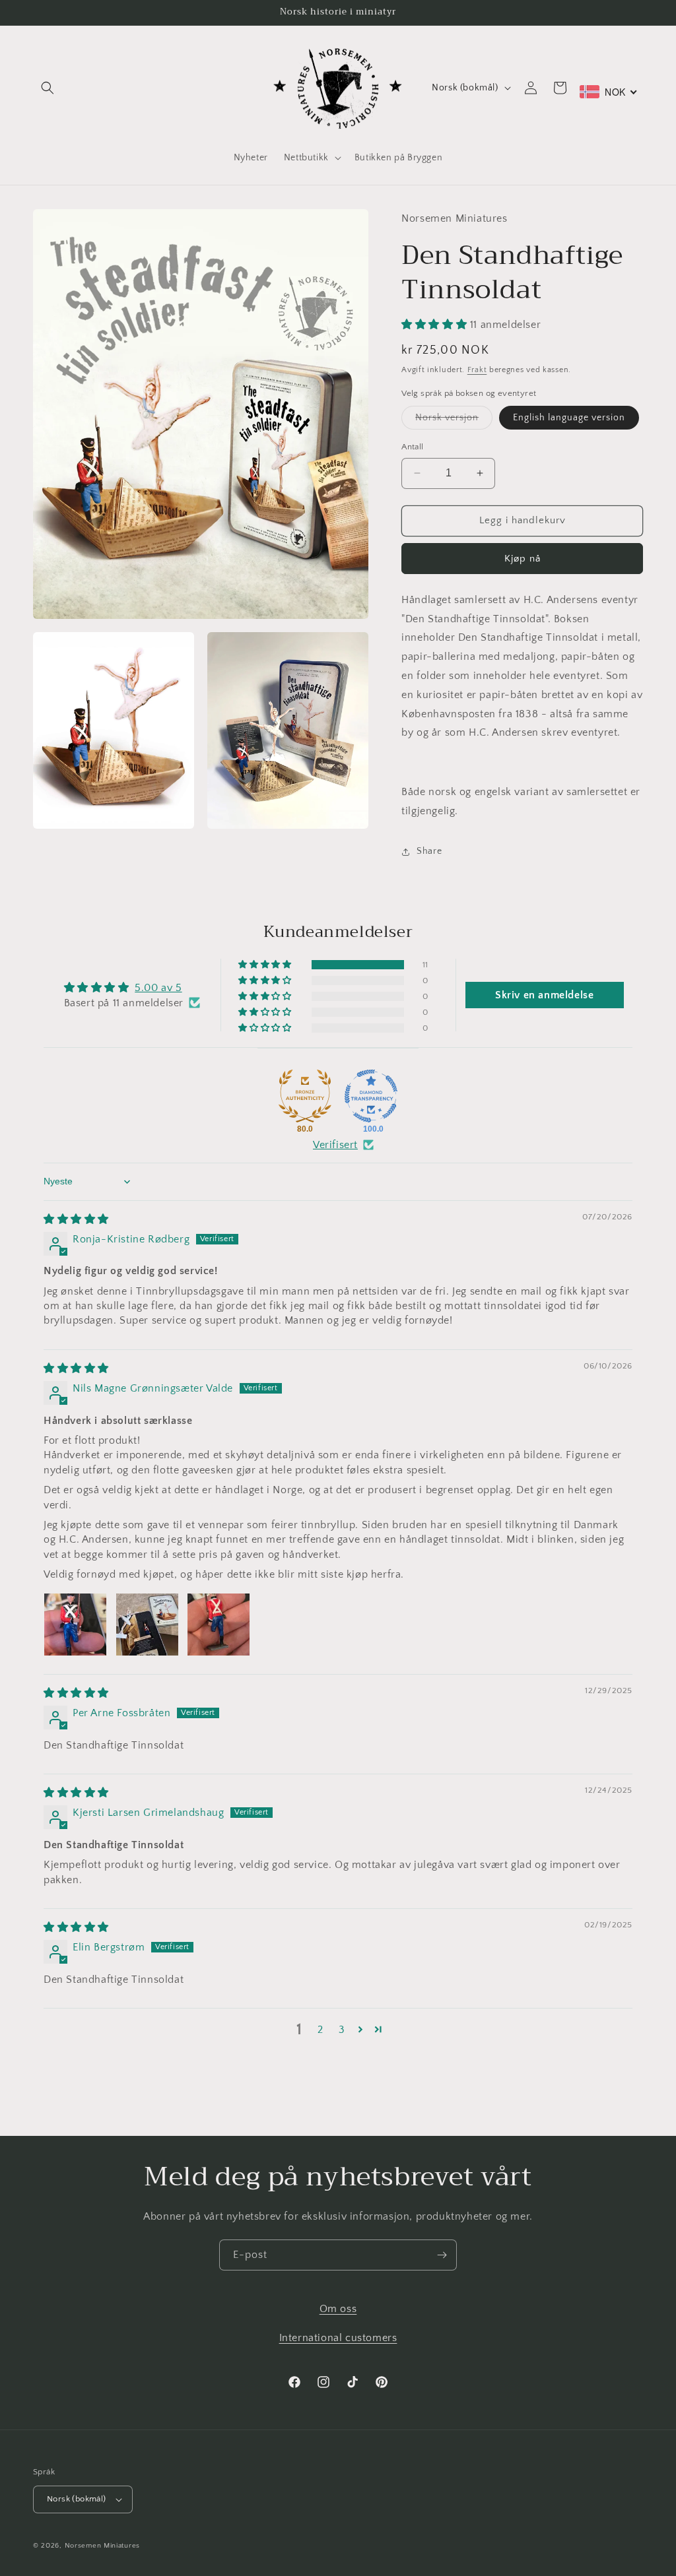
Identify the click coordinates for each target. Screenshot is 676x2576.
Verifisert (335, 1145)
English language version (569, 418)
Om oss (338, 2309)
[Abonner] (442, 2255)
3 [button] (342, 2030)
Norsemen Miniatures (102, 2546)
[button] (48, 88)
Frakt (477, 370)
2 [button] (321, 2030)
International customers (338, 2338)
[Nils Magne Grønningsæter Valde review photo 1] (75, 1625)
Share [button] (429, 851)
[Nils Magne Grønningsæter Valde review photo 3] (219, 1625)
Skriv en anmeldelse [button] (544, 995)
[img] (76, 1219)
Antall (412, 447)
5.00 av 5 (158, 988)
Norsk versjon (454, 421)
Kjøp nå (523, 559)
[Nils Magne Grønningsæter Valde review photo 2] (147, 1625)
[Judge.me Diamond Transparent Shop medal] (371, 1096)
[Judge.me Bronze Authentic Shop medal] (305, 1096)
